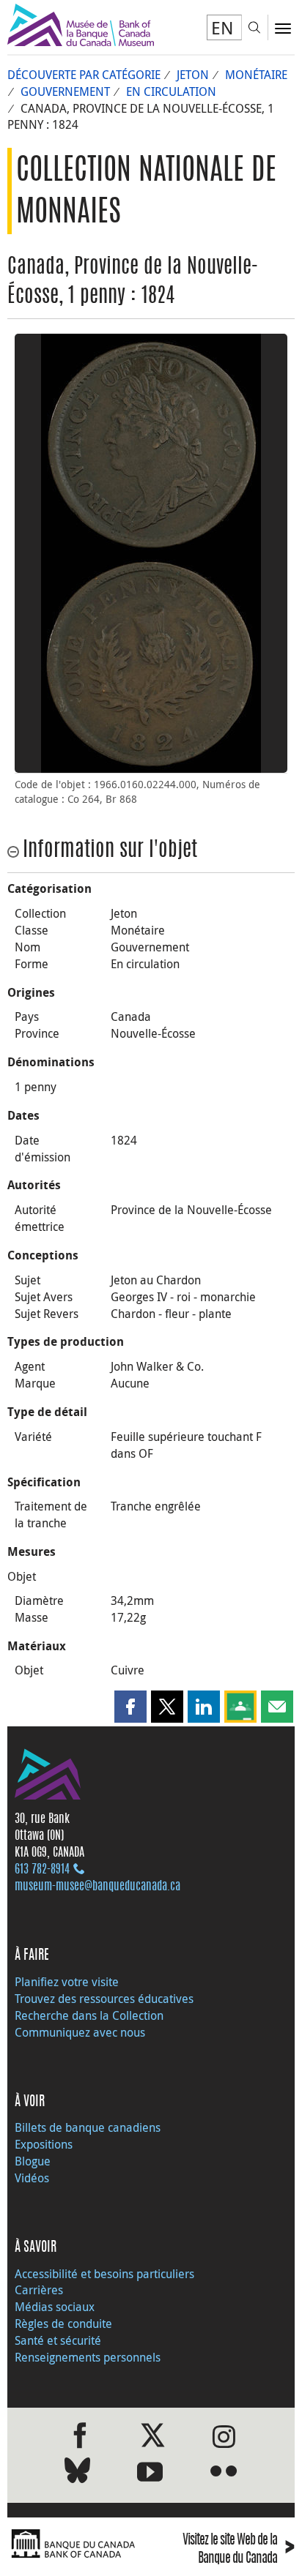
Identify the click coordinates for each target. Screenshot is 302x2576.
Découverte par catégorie (84, 75)
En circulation (171, 91)
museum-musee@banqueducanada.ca (97, 1887)
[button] (130, 1707)
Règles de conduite (63, 2324)
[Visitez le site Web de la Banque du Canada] (75, 2544)
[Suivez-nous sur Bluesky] (77, 2473)
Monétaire (256, 75)
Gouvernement (65, 91)
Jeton (193, 75)
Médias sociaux (55, 2307)
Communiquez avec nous (80, 2032)
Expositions (44, 2144)
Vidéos (32, 2178)
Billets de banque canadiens (88, 2127)
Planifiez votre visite (67, 1982)
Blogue (33, 2161)
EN (222, 28)
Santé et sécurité (58, 2340)
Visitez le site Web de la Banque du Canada (239, 2549)
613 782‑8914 (42, 1870)
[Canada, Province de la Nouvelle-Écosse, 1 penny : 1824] (151, 443)
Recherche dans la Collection (89, 2015)
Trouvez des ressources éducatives (104, 1999)
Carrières (39, 2290)
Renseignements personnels (88, 2357)
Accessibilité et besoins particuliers (104, 2274)
